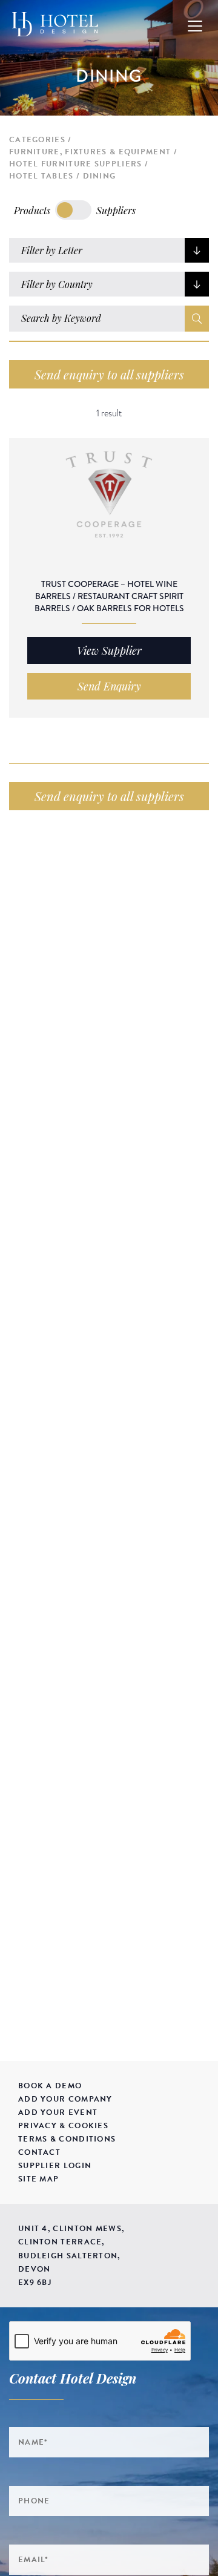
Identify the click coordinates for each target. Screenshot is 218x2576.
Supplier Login (55, 2166)
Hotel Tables (41, 176)
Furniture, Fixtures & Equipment (90, 152)
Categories (37, 140)
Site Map (38, 2179)
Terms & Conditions (67, 2139)
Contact (39, 2152)
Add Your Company (65, 2099)
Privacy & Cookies (63, 2126)
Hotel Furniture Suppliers (76, 164)
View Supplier (109, 651)
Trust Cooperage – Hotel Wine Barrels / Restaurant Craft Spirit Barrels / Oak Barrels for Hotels (109, 596)
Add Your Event (58, 2112)
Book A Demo (50, 2086)
